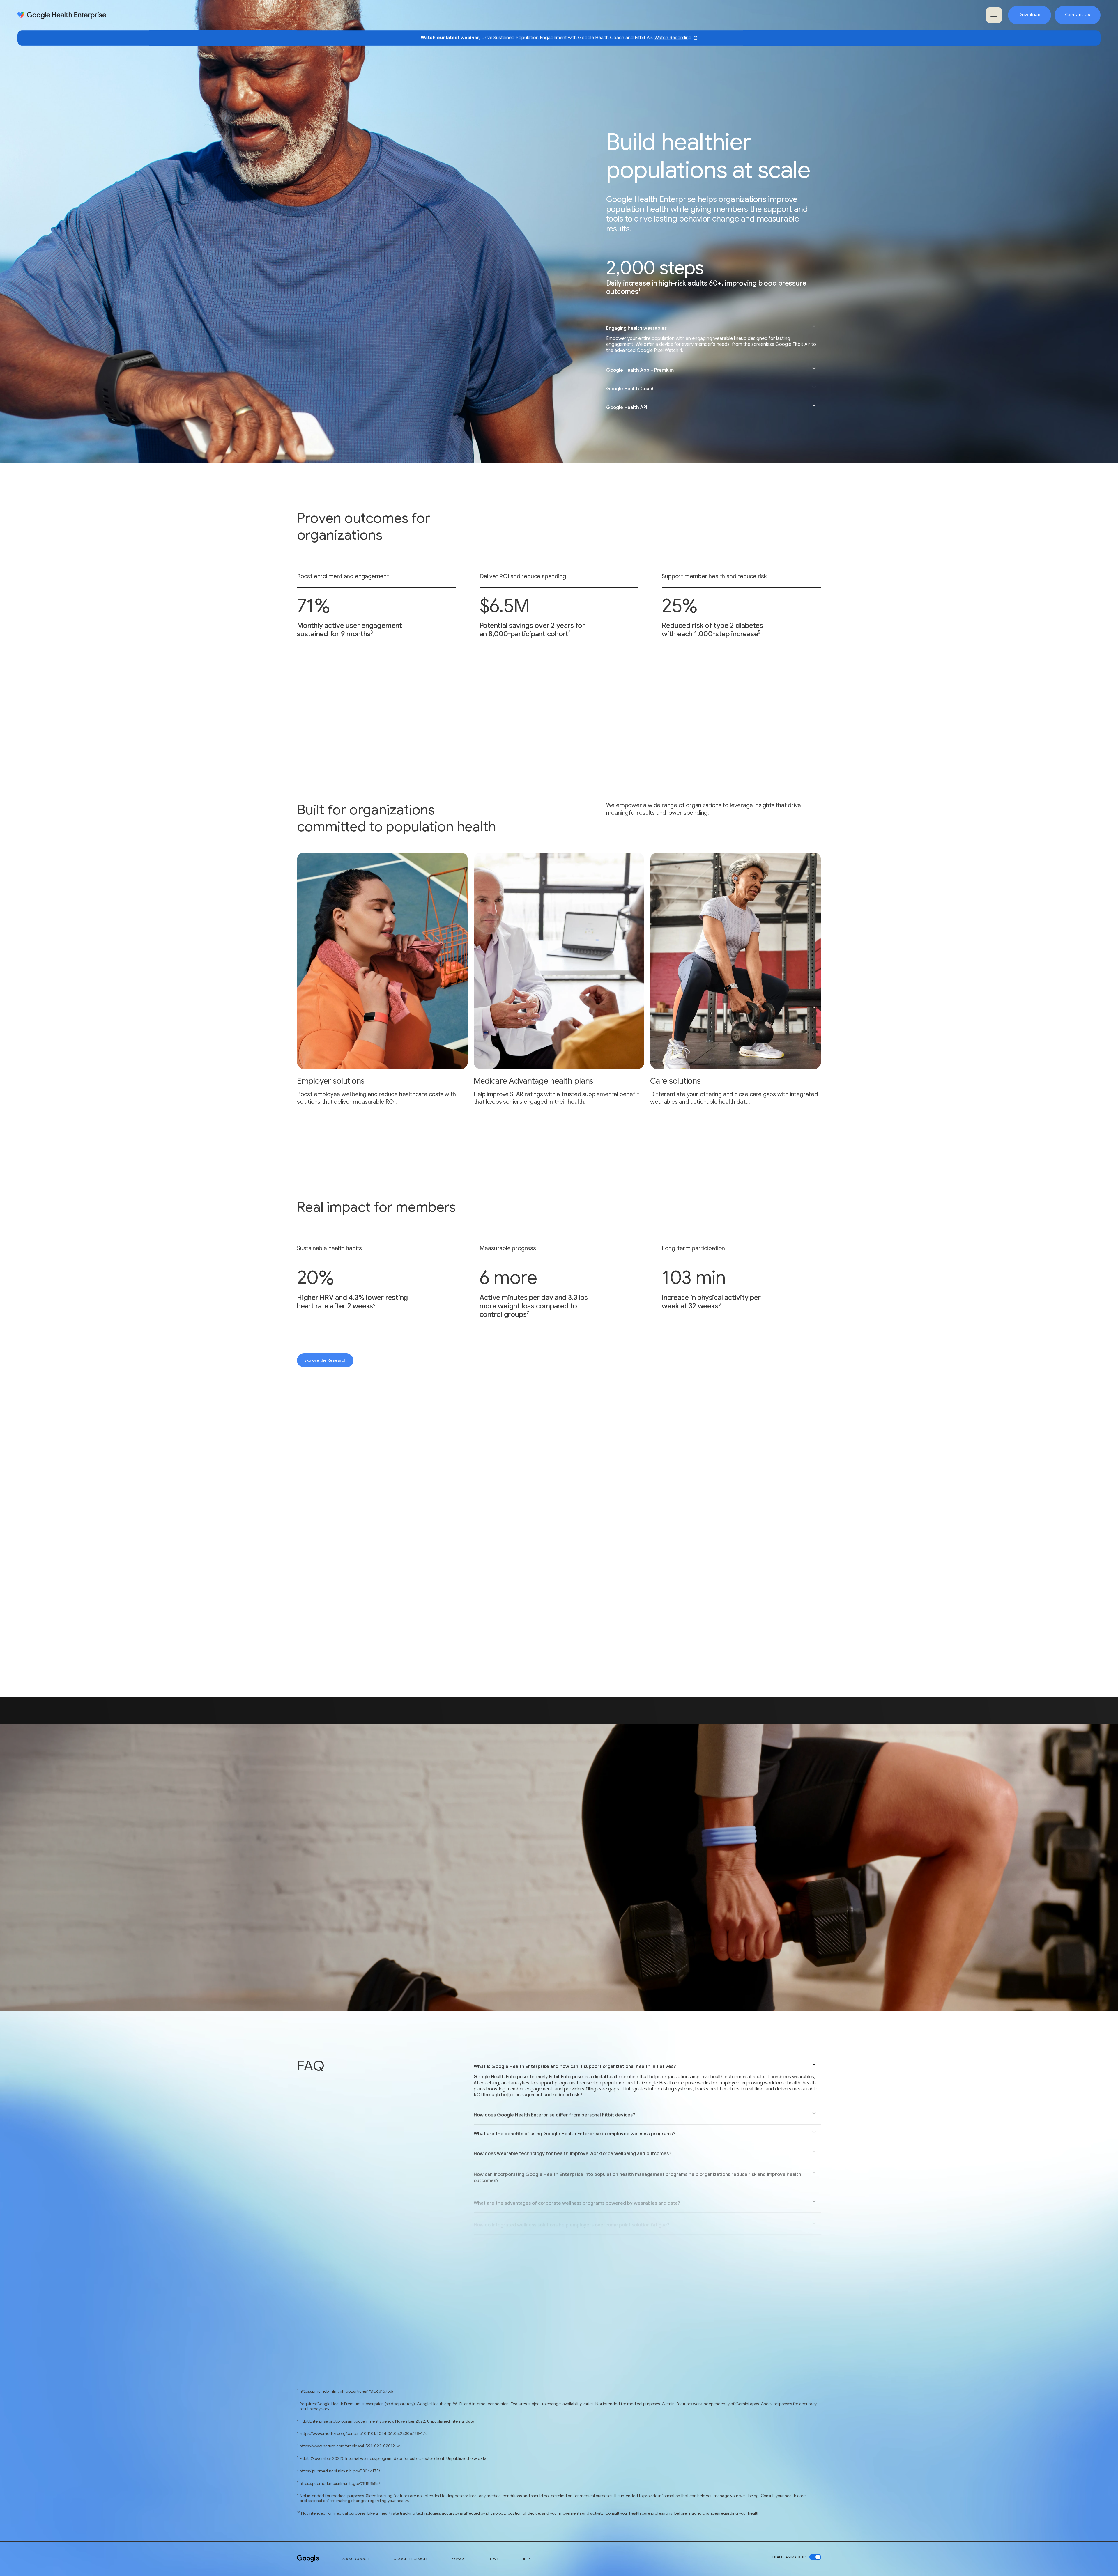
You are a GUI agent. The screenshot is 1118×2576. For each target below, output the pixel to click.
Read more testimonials (606, 1605)
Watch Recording (673, 38)
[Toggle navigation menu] (994, 15)
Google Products (410, 2559)
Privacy (458, 2559)
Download (1029, 15)
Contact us (315, 1797)
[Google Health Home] (62, 15)
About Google (356, 2559)
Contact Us (1078, 15)
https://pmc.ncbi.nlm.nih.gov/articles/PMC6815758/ (346, 2391)
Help (526, 2559)
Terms (493, 2559)
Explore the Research (325, 1360)
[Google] (308, 2559)
